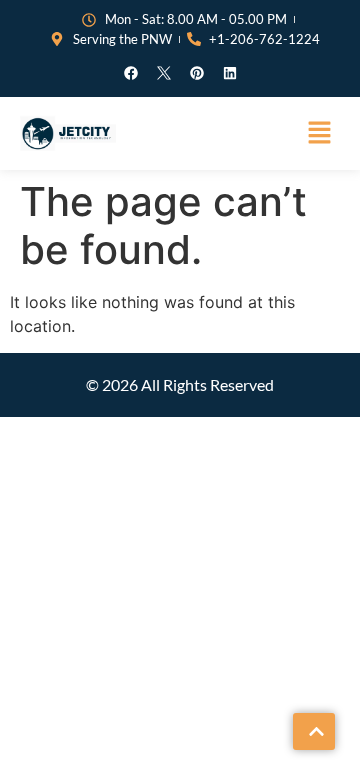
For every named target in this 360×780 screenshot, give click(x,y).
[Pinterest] (197, 73)
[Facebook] (131, 73)
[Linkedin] (230, 73)
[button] (320, 133)
